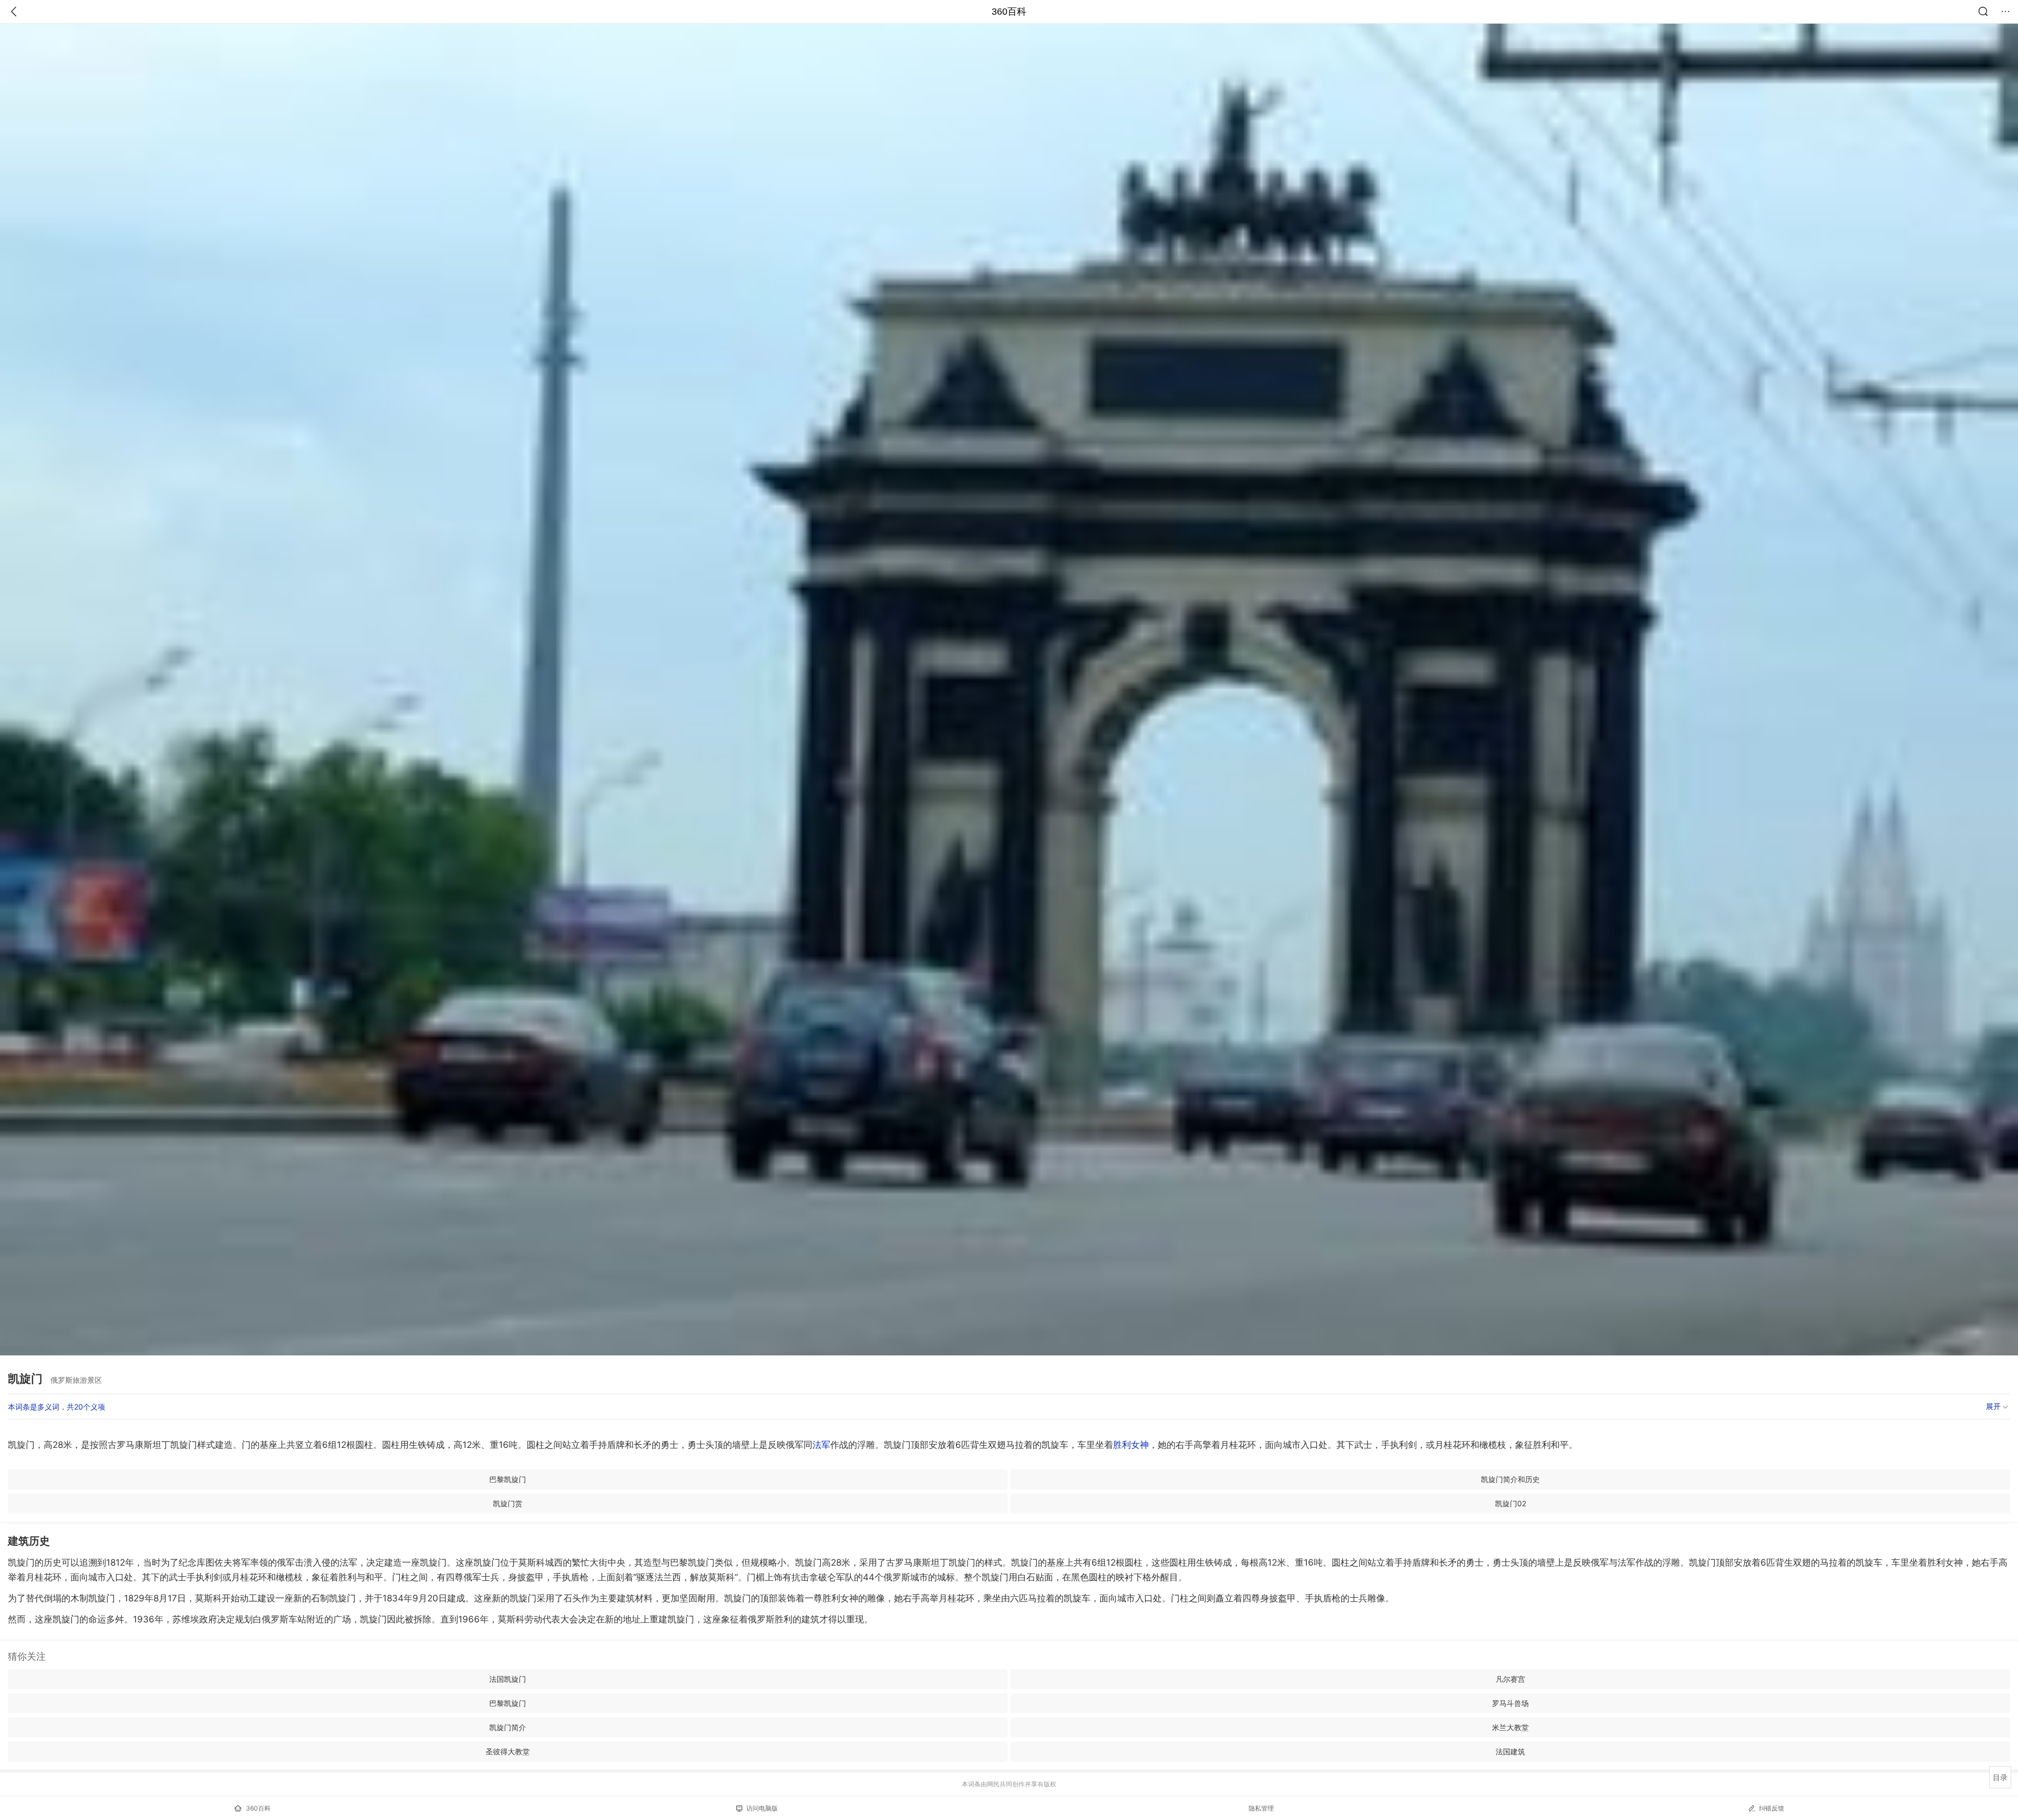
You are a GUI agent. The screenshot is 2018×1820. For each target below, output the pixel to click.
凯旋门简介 (508, 1727)
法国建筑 (1510, 1751)
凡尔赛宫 (1510, 1679)
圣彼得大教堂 (508, 1751)
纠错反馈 (1772, 1808)
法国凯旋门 (508, 1679)
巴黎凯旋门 (508, 1479)
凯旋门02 (1511, 1503)
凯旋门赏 (508, 1503)
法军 (821, 1445)
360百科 (1009, 12)
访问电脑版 (762, 1808)
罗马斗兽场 (1510, 1703)
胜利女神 (1131, 1445)
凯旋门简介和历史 (1510, 1479)
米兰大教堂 (1510, 1727)
